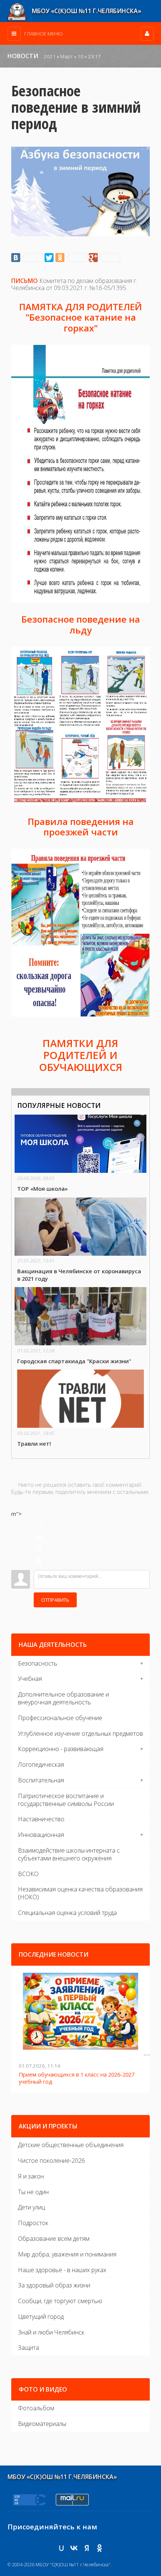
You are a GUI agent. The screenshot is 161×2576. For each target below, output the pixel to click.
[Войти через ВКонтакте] (39, 1538)
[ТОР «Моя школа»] (80, 1154)
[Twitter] (49, 258)
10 (80, 56)
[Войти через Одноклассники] (39, 1561)
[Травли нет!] (80, 1409)
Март (67, 56)
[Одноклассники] (71, 258)
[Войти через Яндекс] (39, 1549)
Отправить (55, 1600)
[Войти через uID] (39, 1527)
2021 (50, 56)
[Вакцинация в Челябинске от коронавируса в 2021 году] (80, 1240)
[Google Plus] (104, 258)
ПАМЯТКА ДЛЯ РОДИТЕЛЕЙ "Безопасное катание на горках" (80, 317)
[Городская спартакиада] (80, 1326)
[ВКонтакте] (27, 258)
